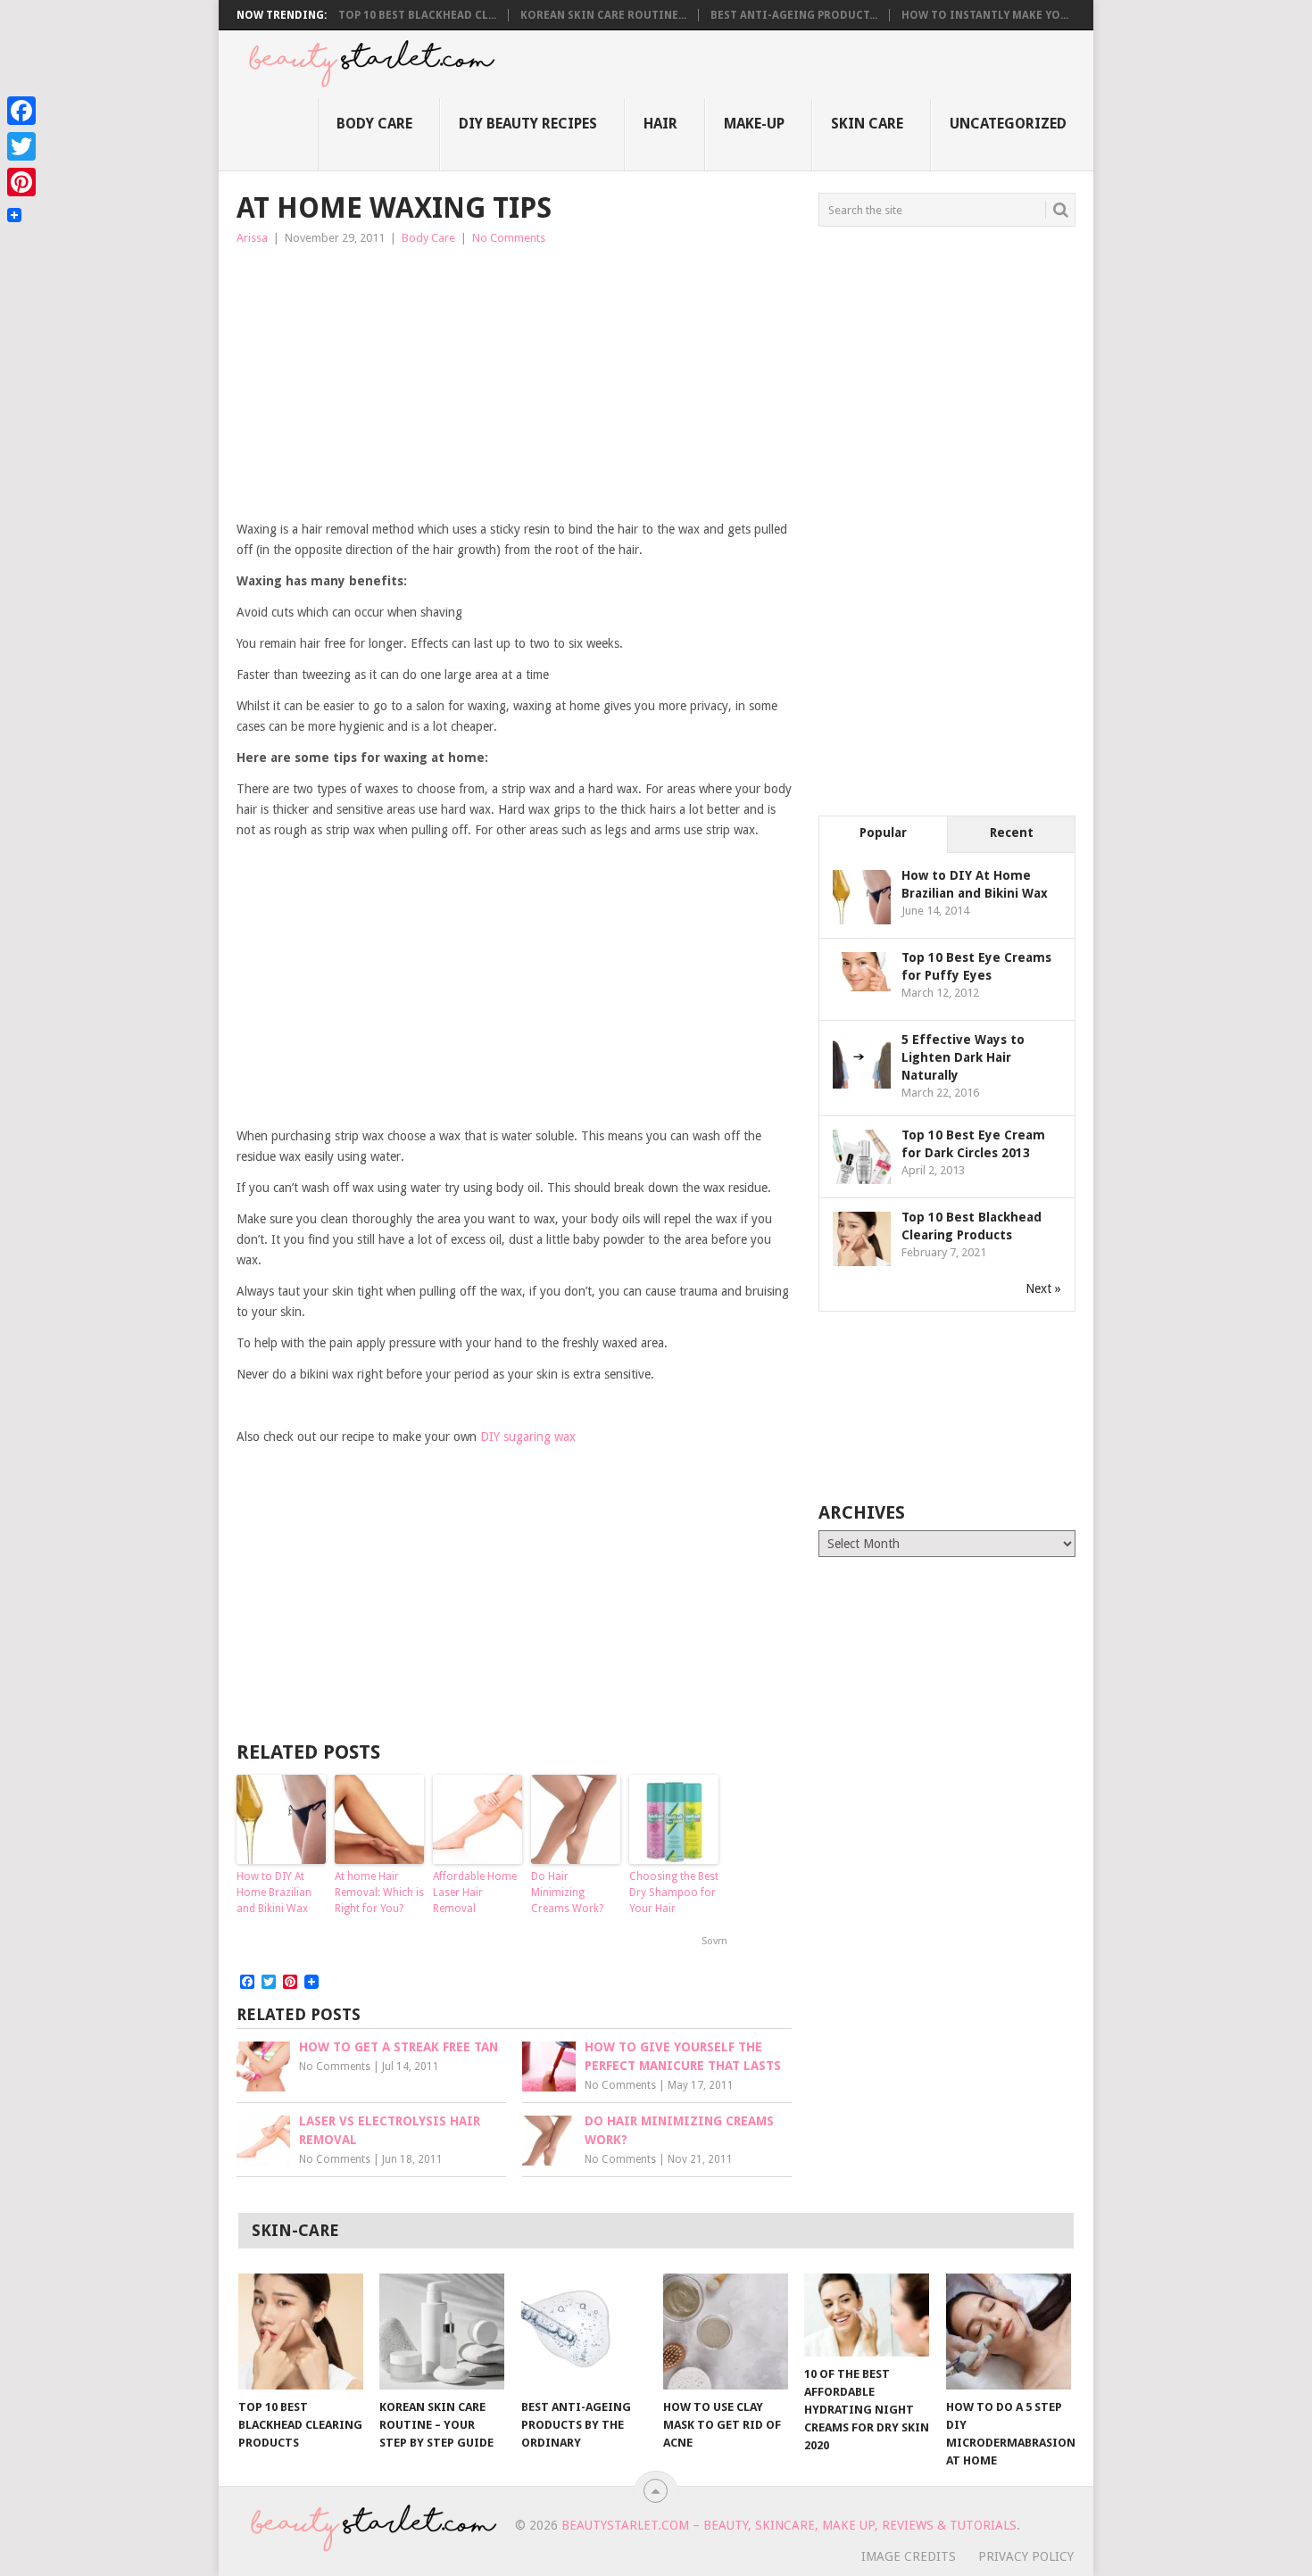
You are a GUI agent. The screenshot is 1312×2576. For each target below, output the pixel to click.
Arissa (252, 238)
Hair (660, 124)
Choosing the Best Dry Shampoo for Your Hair (674, 1893)
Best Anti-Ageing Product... (794, 15)
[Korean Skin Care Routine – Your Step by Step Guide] (442, 2332)
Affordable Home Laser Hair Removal (475, 1893)
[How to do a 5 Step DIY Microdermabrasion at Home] (1009, 2332)
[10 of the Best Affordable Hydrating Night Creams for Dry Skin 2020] (867, 2315)
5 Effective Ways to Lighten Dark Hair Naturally (963, 1057)
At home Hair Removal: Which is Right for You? (379, 1893)
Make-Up (754, 124)
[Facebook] (21, 111)
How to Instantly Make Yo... (985, 15)
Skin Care (867, 124)
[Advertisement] (514, 384)
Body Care (374, 124)
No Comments (509, 238)
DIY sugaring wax (528, 1437)
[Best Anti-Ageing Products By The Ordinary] (584, 2332)
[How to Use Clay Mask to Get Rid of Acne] (726, 2332)
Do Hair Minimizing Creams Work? (567, 1893)
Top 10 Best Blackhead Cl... (417, 15)
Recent (1012, 832)
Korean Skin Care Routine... (603, 15)
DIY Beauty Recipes (528, 124)
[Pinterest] (21, 182)
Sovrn (714, 1941)
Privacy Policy (1026, 2556)
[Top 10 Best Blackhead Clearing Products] (301, 2332)
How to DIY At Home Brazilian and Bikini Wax (274, 1893)
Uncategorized (1008, 124)
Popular (883, 832)
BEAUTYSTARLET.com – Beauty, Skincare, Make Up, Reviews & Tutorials (789, 2525)
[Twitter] (21, 146)
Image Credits (909, 2556)
